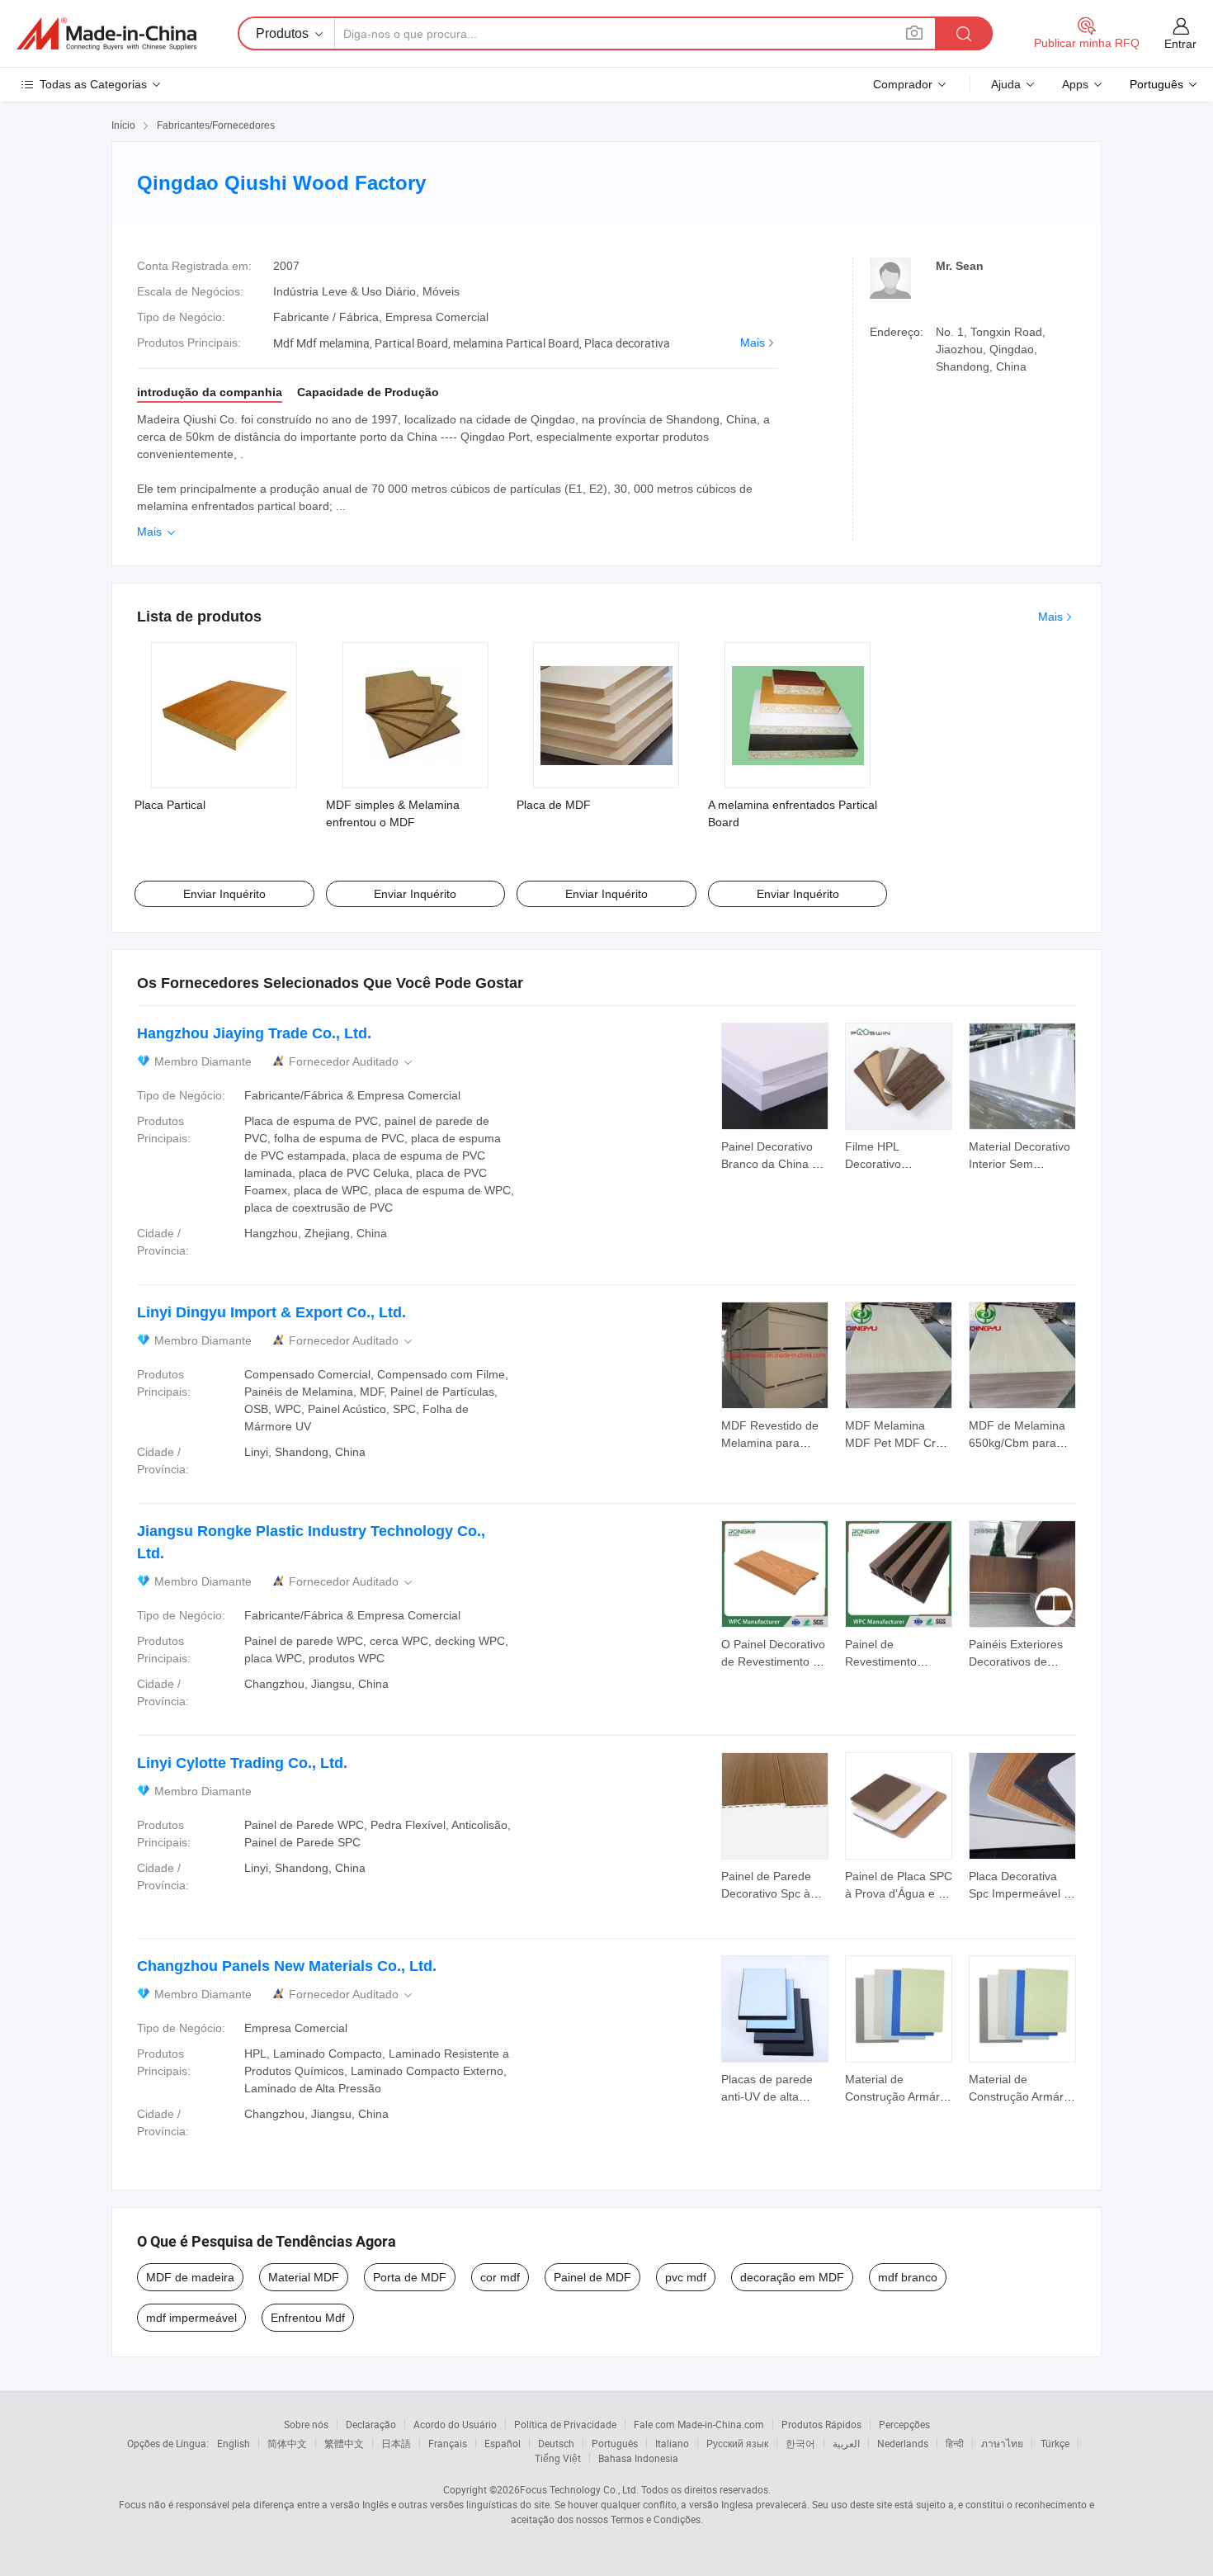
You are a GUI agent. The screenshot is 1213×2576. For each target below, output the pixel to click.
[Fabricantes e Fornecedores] (106, 34)
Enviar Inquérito (224, 894)
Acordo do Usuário (455, 2424)
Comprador (903, 84)
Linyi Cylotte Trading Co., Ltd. (242, 1763)
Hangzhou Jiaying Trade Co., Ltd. (254, 1033)
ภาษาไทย (1002, 2443)
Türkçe (1055, 2443)
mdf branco (908, 2277)
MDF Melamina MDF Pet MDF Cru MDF (894, 1443)
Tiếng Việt (558, 2458)
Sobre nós (306, 2424)
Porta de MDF (410, 2277)
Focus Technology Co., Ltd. (579, 2489)
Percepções (904, 2424)
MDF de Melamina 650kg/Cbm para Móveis (1017, 1443)
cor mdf (500, 2277)
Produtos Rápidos (821, 2424)
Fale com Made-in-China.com (699, 2424)
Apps (1075, 84)
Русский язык (737, 2443)
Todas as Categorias (93, 84)
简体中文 (287, 2443)
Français (448, 2443)
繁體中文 (344, 2443)
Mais (753, 343)
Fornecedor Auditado (352, 1062)
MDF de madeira (190, 2277)
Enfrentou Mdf (308, 2318)
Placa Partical (170, 805)
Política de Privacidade (565, 2424)
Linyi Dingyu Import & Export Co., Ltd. (271, 1312)
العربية (846, 2443)
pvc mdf (686, 2277)
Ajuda (1006, 84)
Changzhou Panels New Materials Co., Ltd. (287, 1966)
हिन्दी (955, 2443)
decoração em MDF (792, 2277)
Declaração (371, 2424)
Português (615, 2443)
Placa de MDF (554, 805)
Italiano (672, 2443)
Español (503, 2443)
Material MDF (304, 2277)
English (234, 2443)
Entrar (1180, 44)
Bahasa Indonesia (638, 2458)
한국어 (800, 2443)
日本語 (396, 2443)
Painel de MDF (592, 2277)
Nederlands (903, 2443)
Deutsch (556, 2443)
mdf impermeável (191, 2318)
